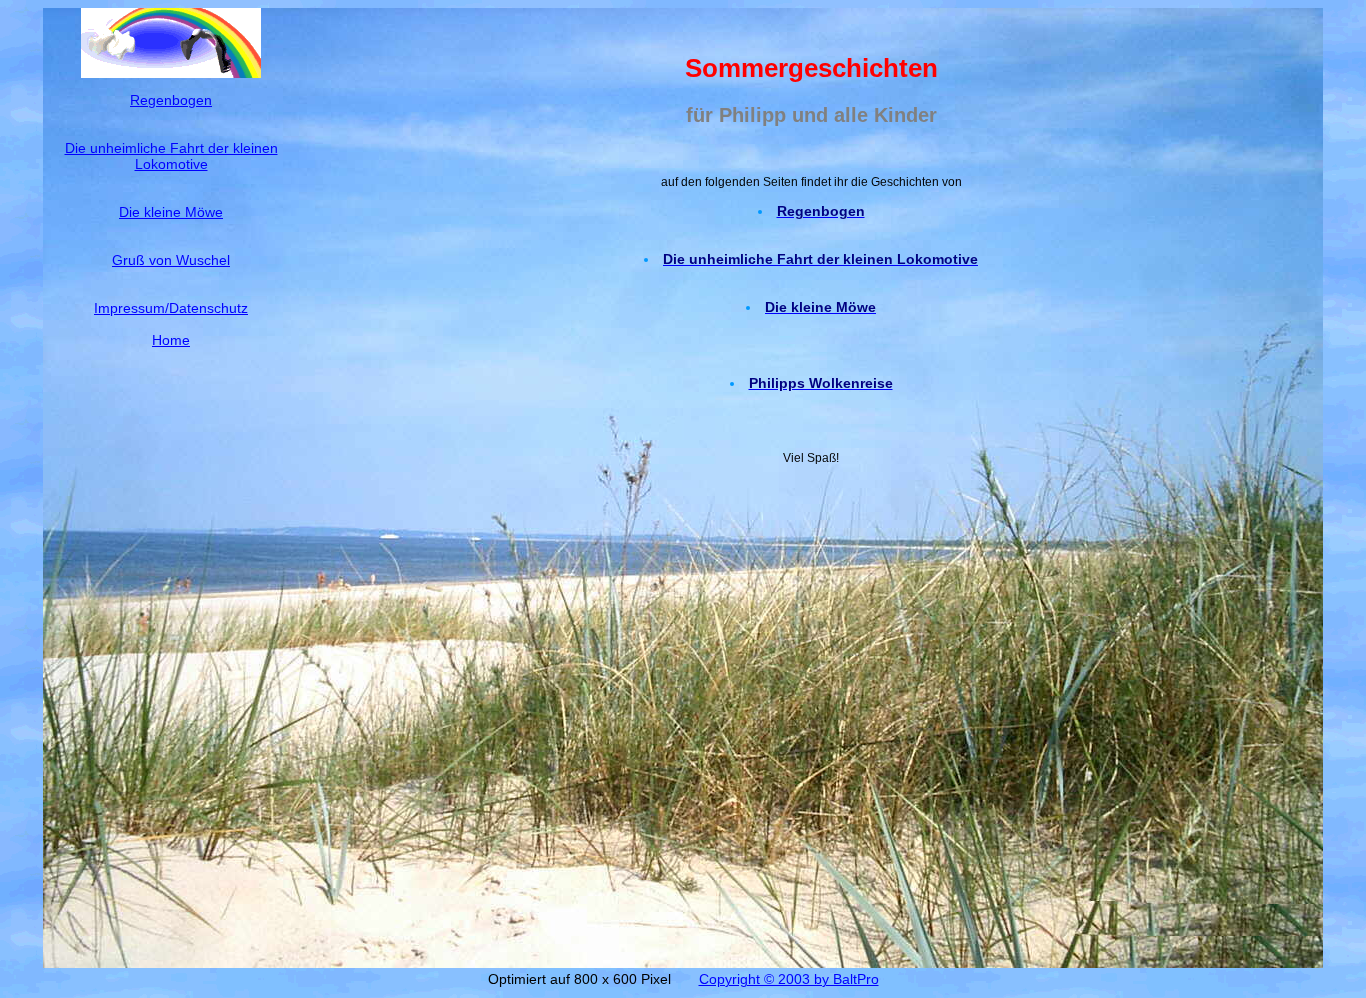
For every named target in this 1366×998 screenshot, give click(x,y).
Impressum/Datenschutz (171, 308)
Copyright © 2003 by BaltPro (789, 979)
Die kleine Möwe (171, 212)
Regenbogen (171, 100)
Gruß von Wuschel (171, 260)
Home (171, 340)
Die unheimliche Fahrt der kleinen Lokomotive (171, 156)
